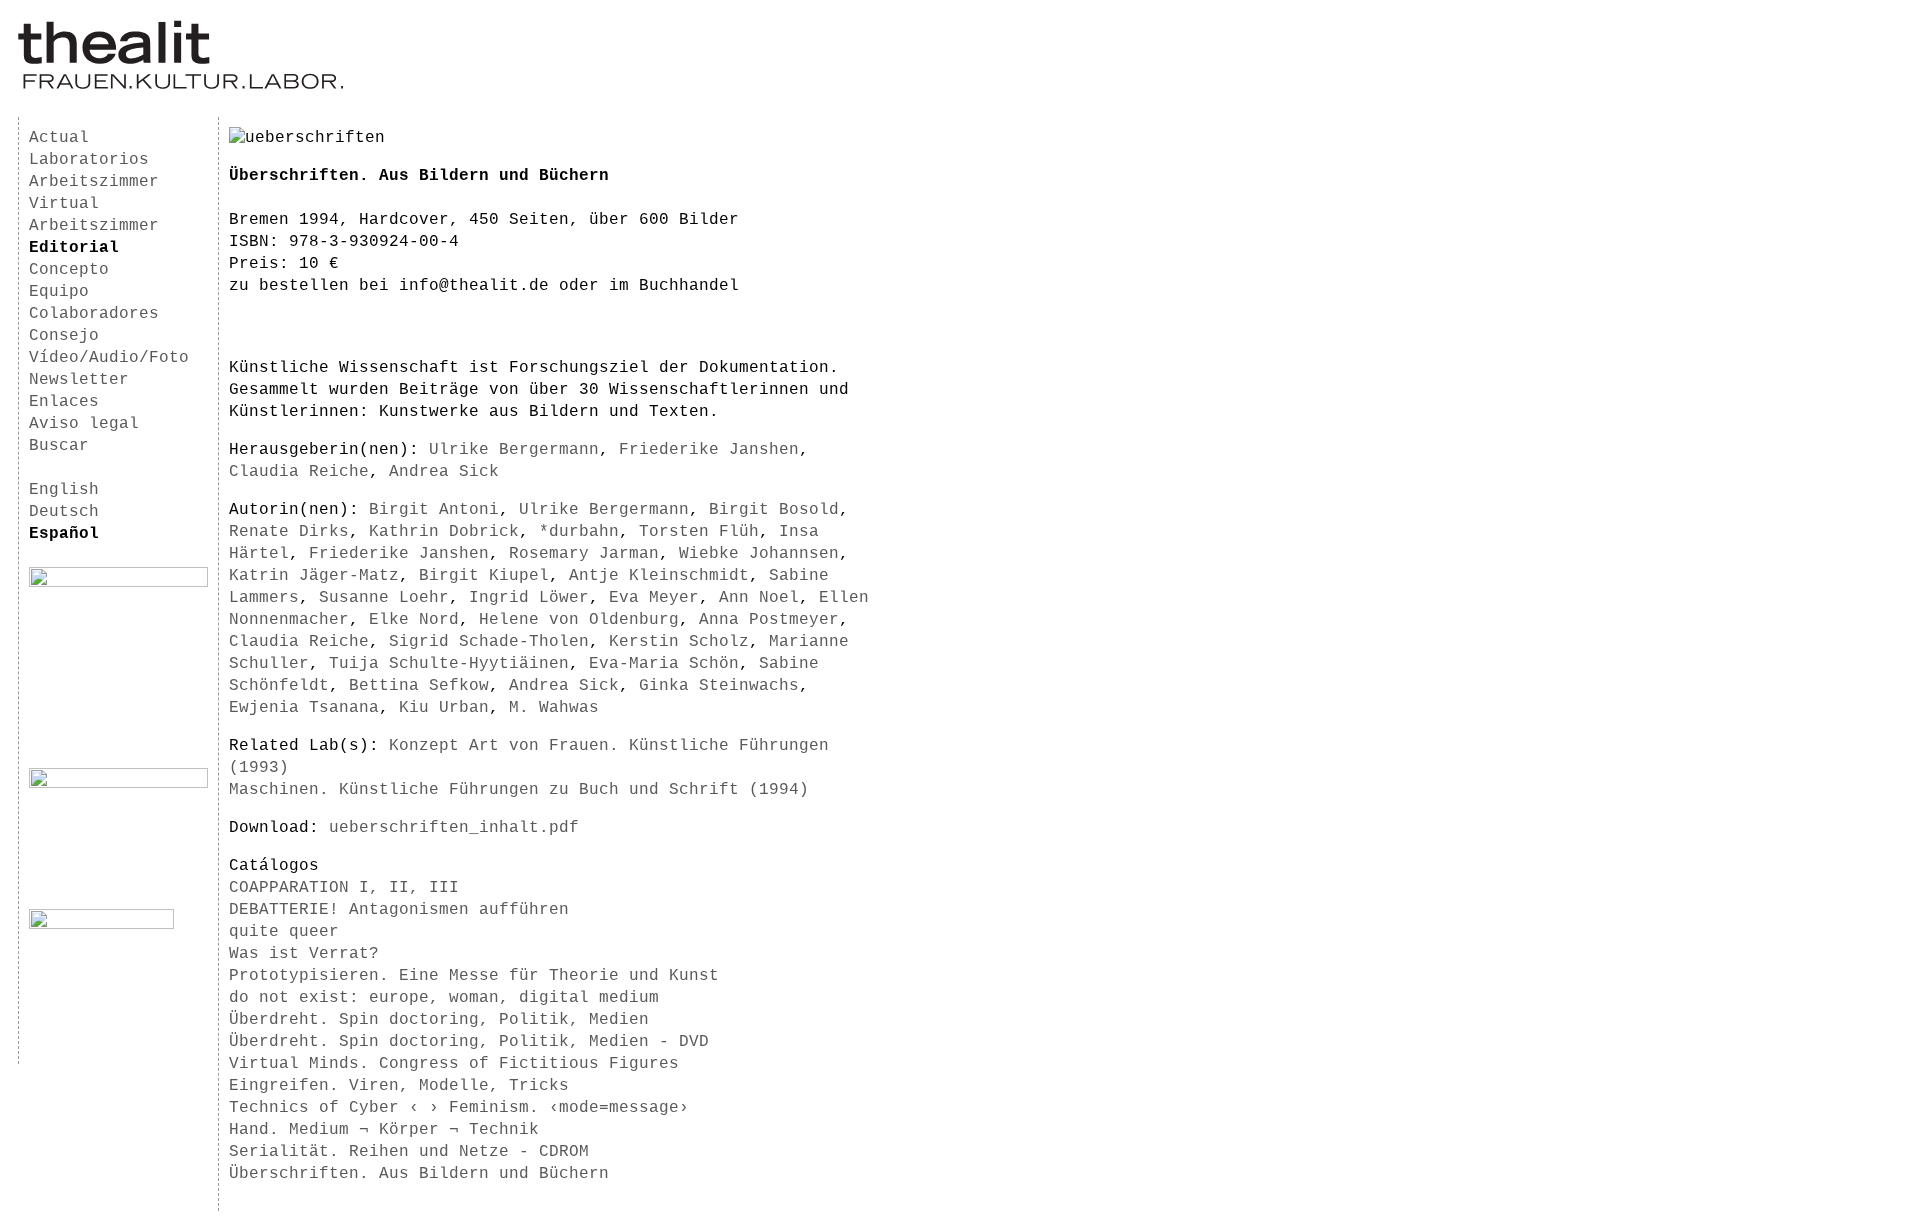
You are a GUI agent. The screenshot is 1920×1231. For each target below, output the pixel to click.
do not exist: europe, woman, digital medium (444, 998)
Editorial (74, 248)
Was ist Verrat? (304, 954)
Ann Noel (759, 598)
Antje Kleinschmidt (659, 576)
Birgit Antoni (434, 510)
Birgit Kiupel (484, 576)
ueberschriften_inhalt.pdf (454, 828)
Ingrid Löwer (529, 598)
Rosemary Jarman (584, 554)
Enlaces (64, 402)
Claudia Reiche (299, 472)
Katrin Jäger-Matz (314, 576)
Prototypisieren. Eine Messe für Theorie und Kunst (474, 976)
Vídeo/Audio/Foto (109, 358)
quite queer (284, 932)
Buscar (59, 446)
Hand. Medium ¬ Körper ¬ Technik (384, 1130)
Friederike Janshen (709, 450)
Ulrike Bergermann (514, 450)
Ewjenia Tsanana (304, 708)
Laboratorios (89, 160)
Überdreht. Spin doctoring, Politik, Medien (439, 1020)
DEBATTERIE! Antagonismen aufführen (399, 910)
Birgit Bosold (774, 510)
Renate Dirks (289, 532)
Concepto (69, 270)
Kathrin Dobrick (444, 532)
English (64, 490)
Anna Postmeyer (769, 620)
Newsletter (79, 380)
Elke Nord (414, 620)
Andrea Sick (444, 472)
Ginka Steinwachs (719, 686)
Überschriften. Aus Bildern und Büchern (419, 1174)
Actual (59, 138)
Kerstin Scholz (679, 642)
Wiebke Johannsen (759, 554)
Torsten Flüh (699, 532)
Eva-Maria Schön (664, 664)
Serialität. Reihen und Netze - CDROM (409, 1152)
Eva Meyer (654, 598)
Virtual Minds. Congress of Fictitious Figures (454, 1064)
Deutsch (64, 512)
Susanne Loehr (384, 598)
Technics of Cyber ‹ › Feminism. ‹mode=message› (459, 1108)
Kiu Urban (444, 708)
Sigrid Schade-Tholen (489, 642)
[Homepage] (180, 86)
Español (64, 534)
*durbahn (579, 532)
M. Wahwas (554, 708)
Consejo (64, 336)
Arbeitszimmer (94, 182)
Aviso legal (84, 424)
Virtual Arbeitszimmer (94, 215)
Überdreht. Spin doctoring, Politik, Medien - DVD (469, 1042)
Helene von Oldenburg (579, 620)
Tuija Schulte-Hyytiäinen (449, 664)
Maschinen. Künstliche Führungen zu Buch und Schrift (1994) (519, 790)
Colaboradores (94, 314)
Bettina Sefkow (419, 686)
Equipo (59, 292)
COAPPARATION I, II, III (344, 888)
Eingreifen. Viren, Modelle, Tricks (399, 1086)
